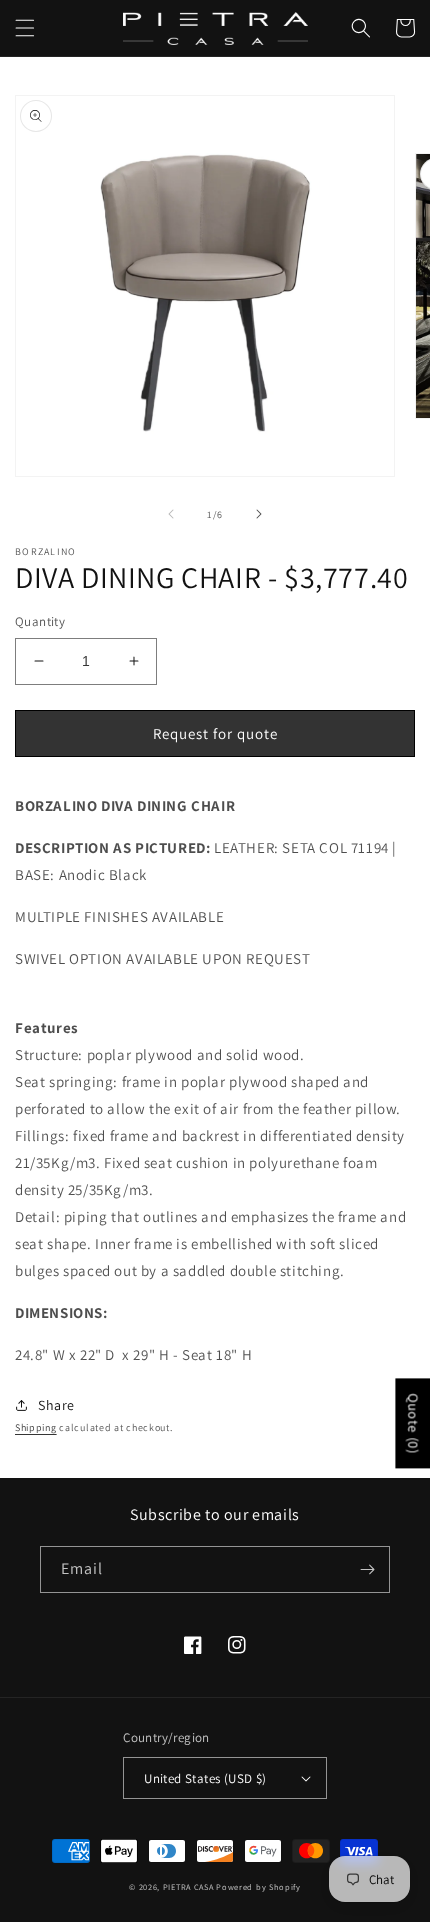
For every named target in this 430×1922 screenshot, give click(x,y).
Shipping (36, 1427)
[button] (25, 28)
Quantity (40, 621)
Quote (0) (413, 1424)
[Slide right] (259, 514)
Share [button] (56, 1405)
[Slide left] (171, 514)
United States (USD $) (205, 1778)
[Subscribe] (367, 1569)
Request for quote (215, 733)
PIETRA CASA (188, 1886)
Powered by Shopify (258, 1886)
